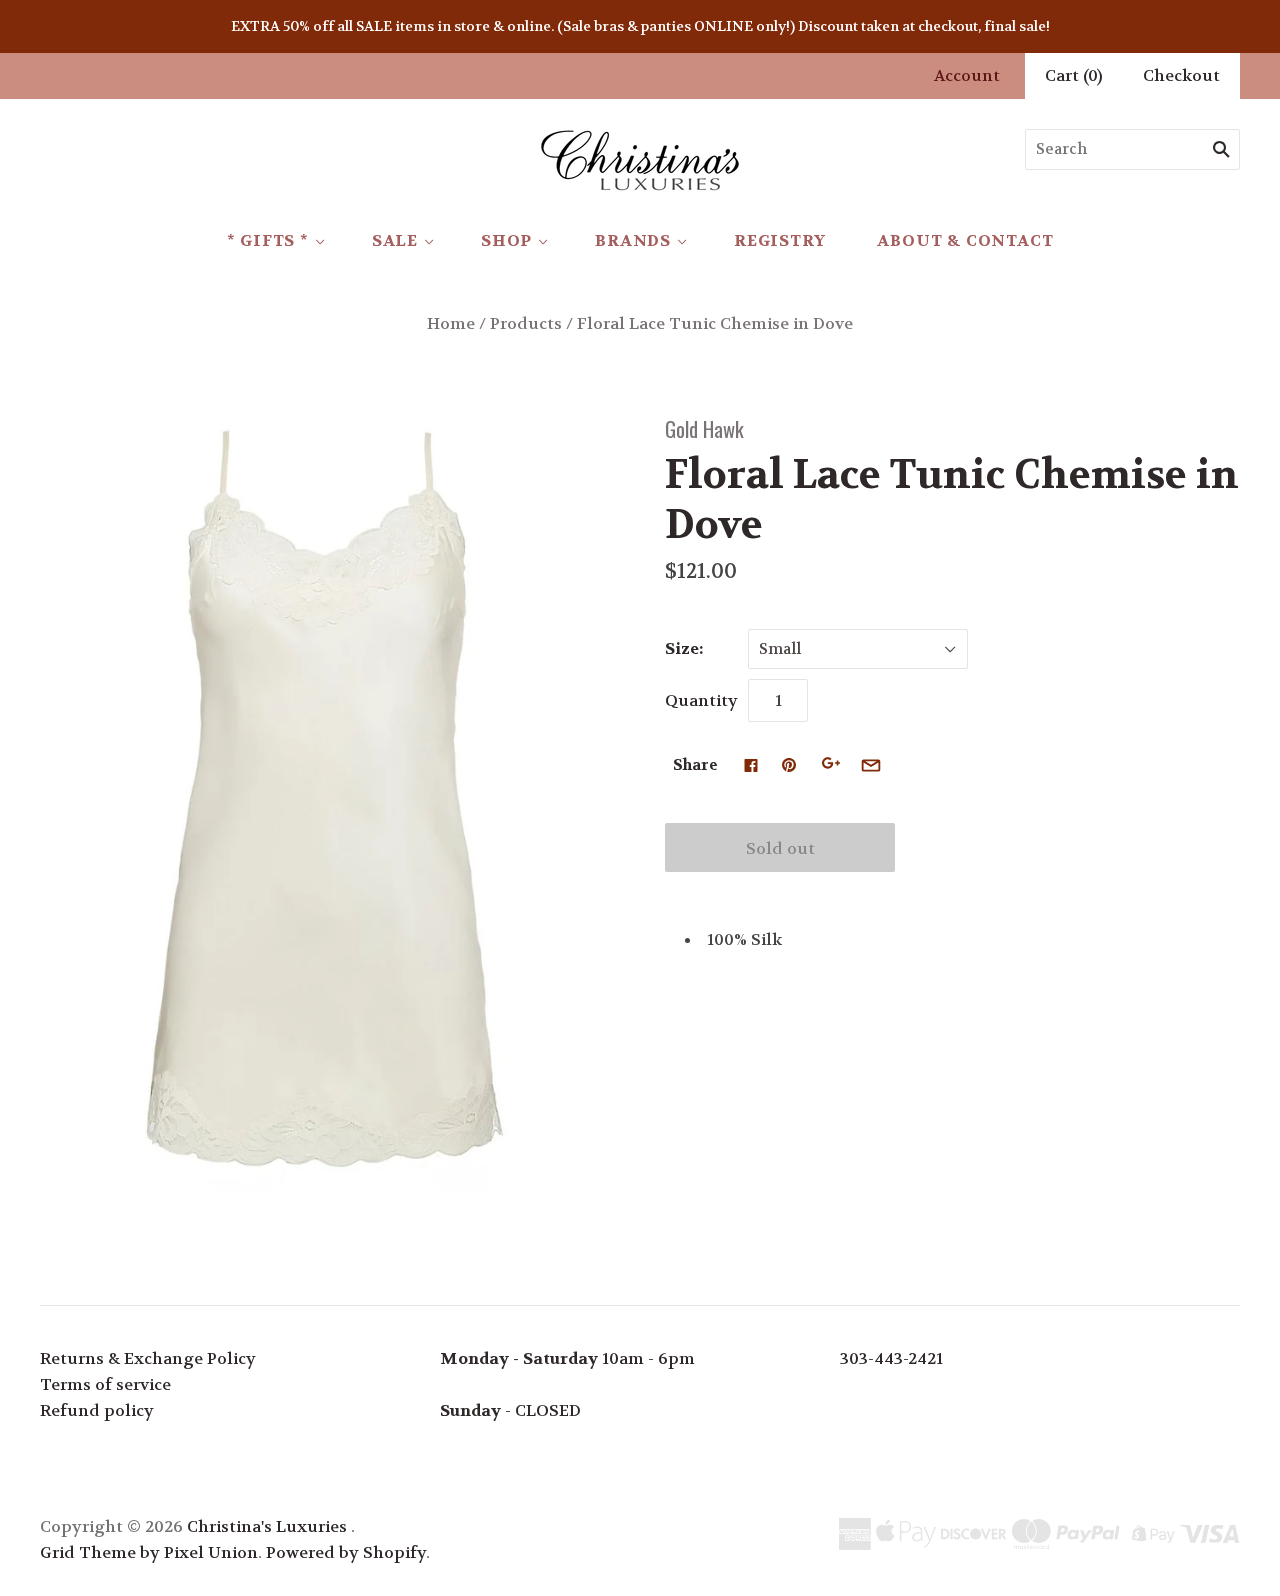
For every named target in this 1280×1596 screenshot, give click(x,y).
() (1074, 75)
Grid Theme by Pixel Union (149, 1552)
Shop (506, 240)
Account (967, 75)
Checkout (1181, 75)
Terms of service (105, 1384)
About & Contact (965, 240)
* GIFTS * (268, 240)
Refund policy (97, 1410)
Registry (779, 240)
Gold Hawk (704, 428)
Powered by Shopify (346, 1552)
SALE (395, 240)
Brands (633, 240)
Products (526, 323)
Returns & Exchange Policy (148, 1358)
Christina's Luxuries (267, 1526)
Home (451, 323)
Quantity (701, 700)
